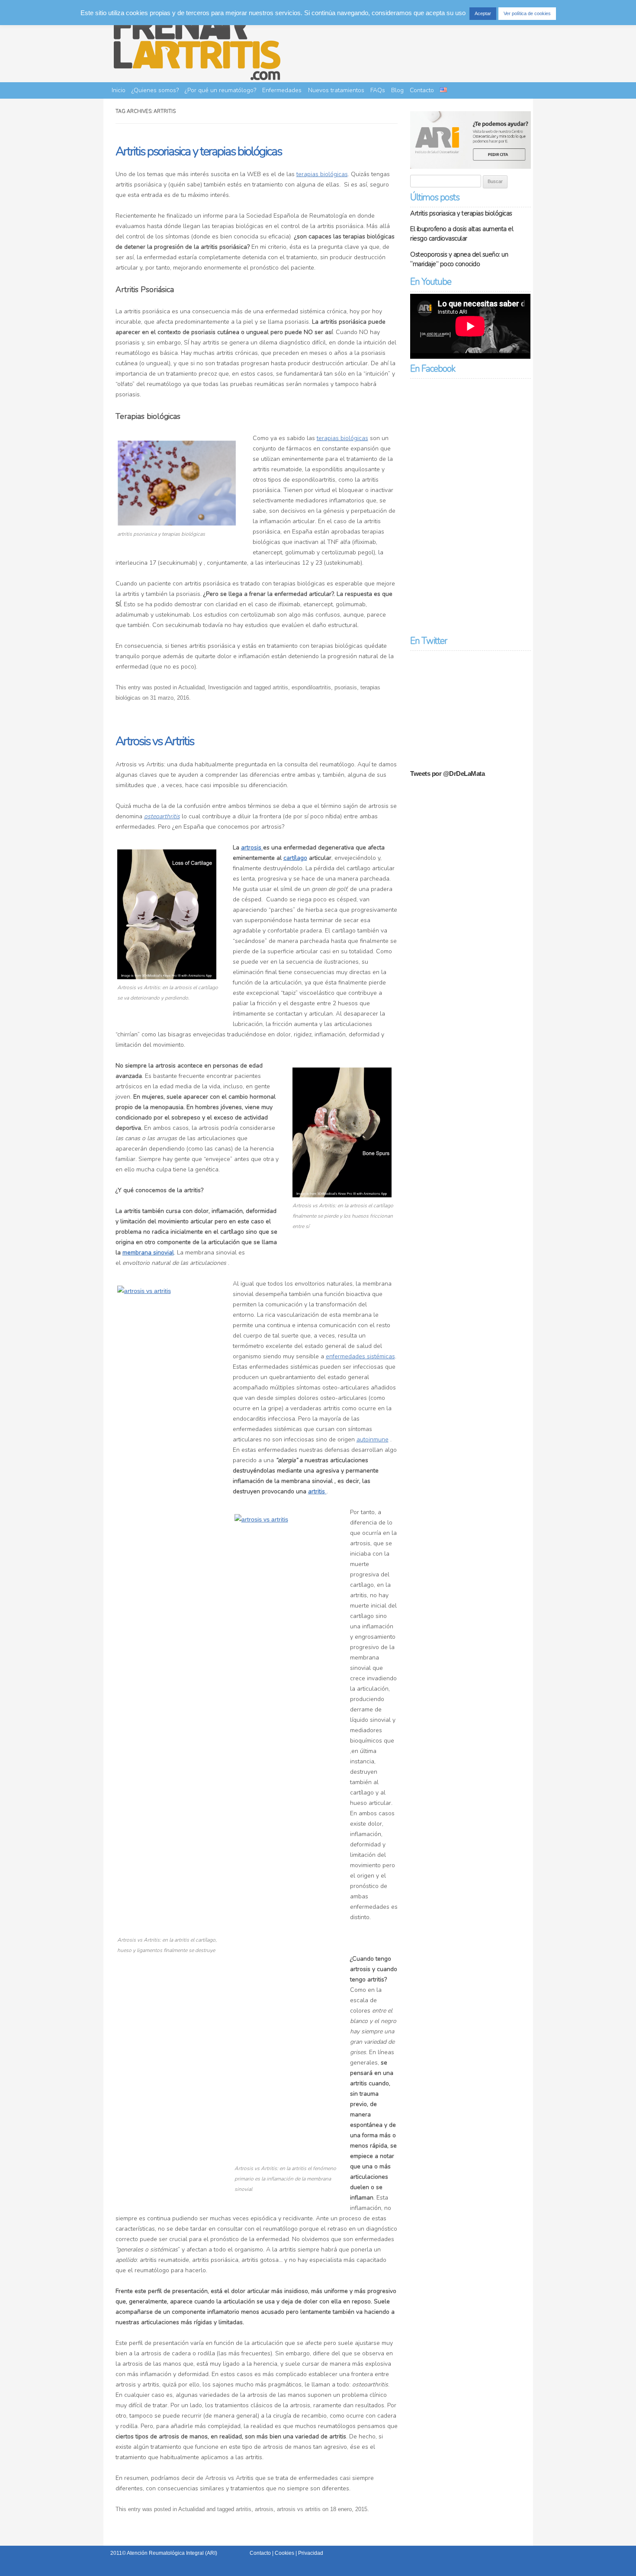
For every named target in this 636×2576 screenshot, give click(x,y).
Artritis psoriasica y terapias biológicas (199, 151)
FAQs (378, 90)
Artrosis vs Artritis (155, 741)
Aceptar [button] (483, 13)
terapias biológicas (322, 174)
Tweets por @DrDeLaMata (447, 773)
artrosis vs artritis (299, 2509)
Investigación (225, 687)
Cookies (284, 2553)
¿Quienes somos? (155, 90)
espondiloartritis (311, 687)
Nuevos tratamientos (336, 90)
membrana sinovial (148, 1253)
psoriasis (346, 687)
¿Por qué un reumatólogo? (220, 90)
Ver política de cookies (527, 13)
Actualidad (191, 687)
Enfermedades (282, 90)
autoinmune (373, 1439)
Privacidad (311, 2553)
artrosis (252, 847)
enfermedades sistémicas (360, 1356)
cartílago (295, 858)
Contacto (422, 90)
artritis (280, 687)
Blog (397, 90)
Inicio (119, 90)
